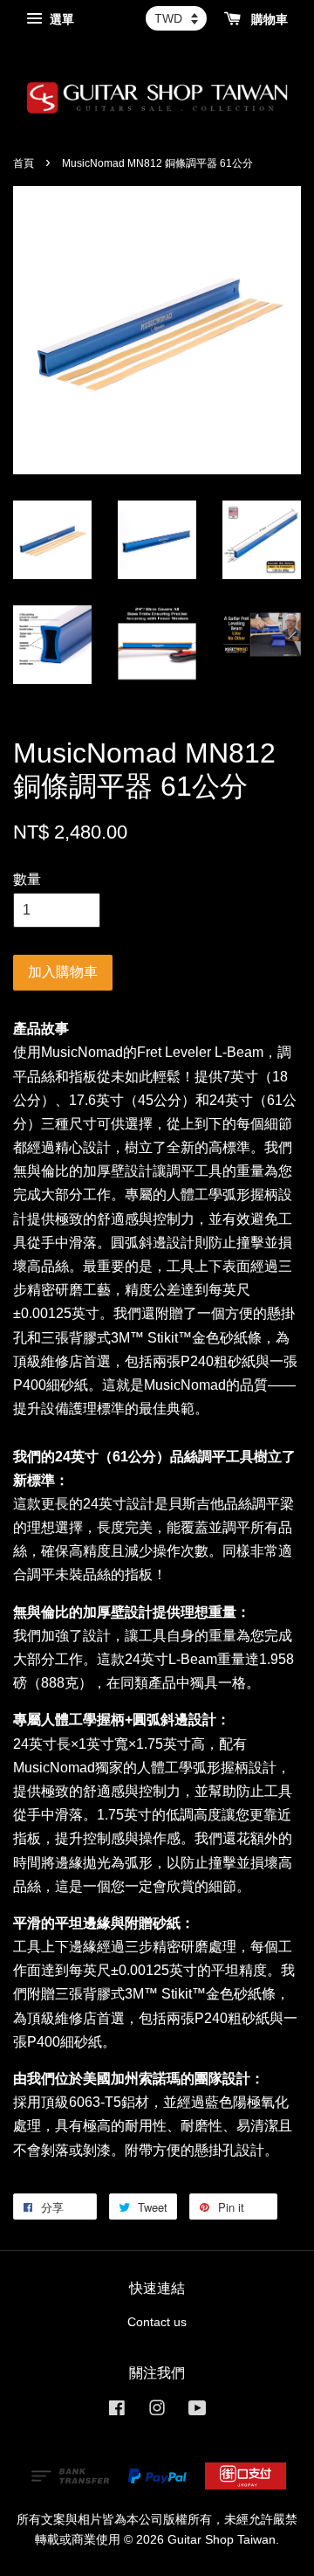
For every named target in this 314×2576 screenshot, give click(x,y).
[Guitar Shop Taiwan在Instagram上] (157, 2411)
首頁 (24, 163)
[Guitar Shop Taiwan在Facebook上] (117, 2411)
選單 (60, 19)
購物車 (268, 19)
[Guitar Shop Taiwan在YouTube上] (198, 2411)
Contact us (157, 2322)
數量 (27, 879)
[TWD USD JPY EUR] (176, 18)
